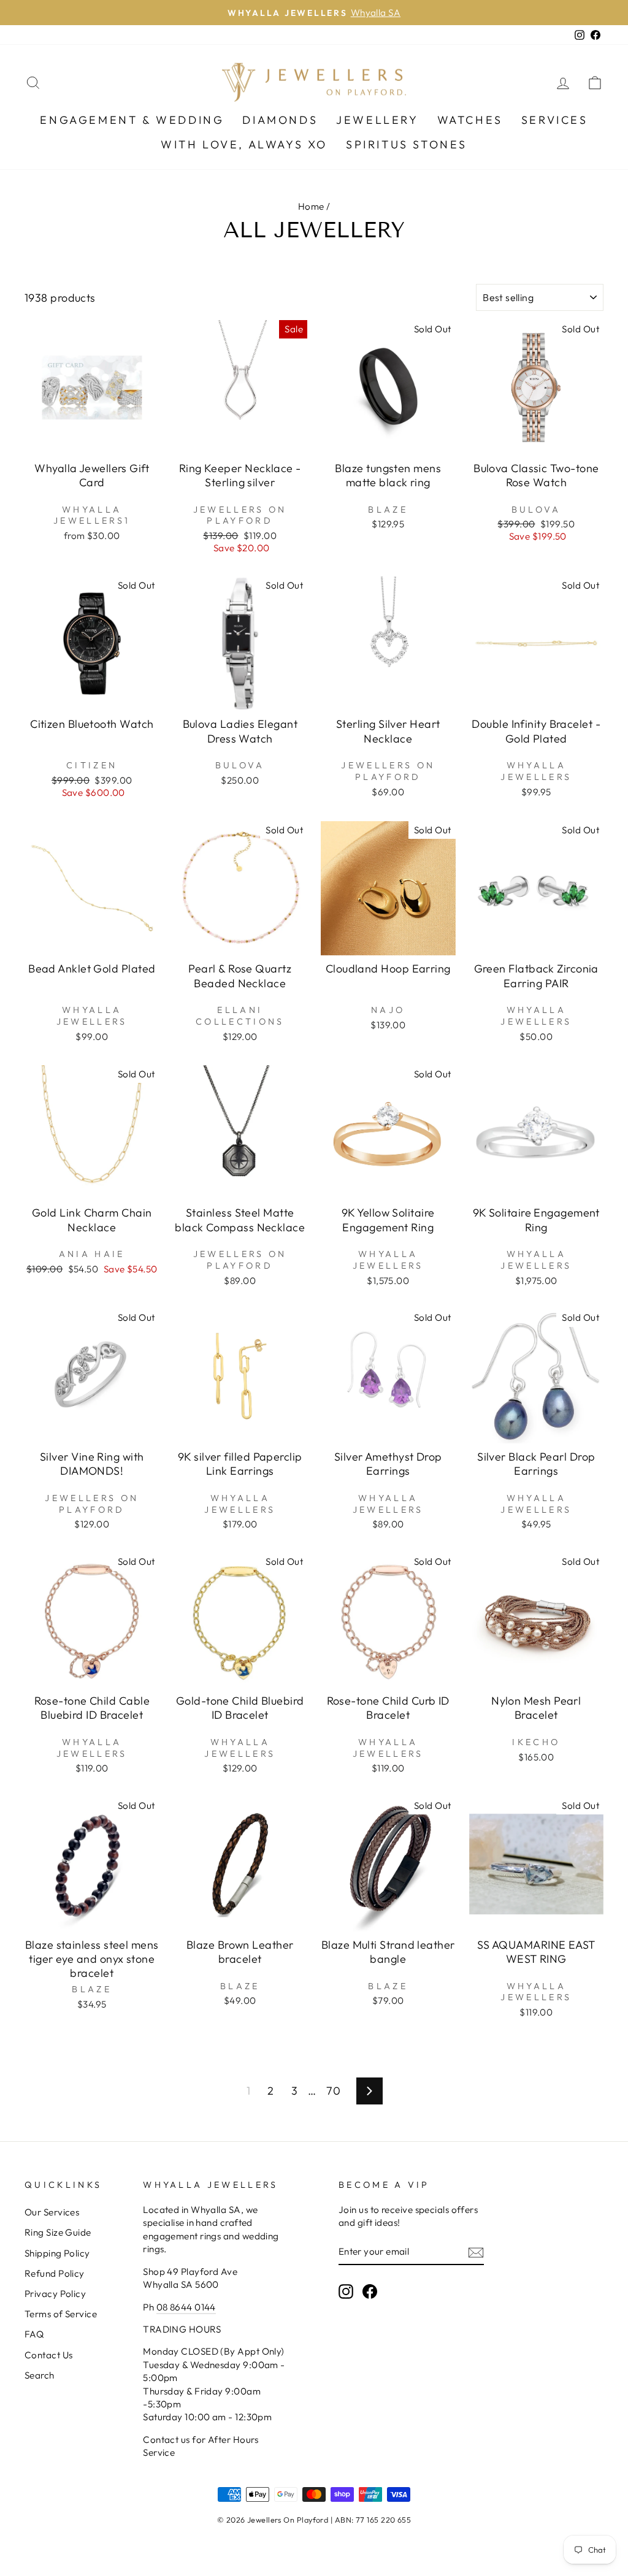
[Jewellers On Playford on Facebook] (370, 2291)
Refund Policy (55, 2273)
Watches (470, 120)
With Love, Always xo (244, 144)
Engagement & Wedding (132, 120)
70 (333, 2091)
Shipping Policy (57, 2253)
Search (40, 2375)
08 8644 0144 (186, 2307)
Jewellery (377, 120)
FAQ (34, 2334)
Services (555, 120)
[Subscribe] (476, 2252)
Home (311, 206)
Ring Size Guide (58, 2232)
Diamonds (280, 120)
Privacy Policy (55, 2294)
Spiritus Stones (407, 144)
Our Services (52, 2212)
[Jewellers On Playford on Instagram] (346, 2291)
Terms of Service (61, 2314)
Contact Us (49, 2355)
